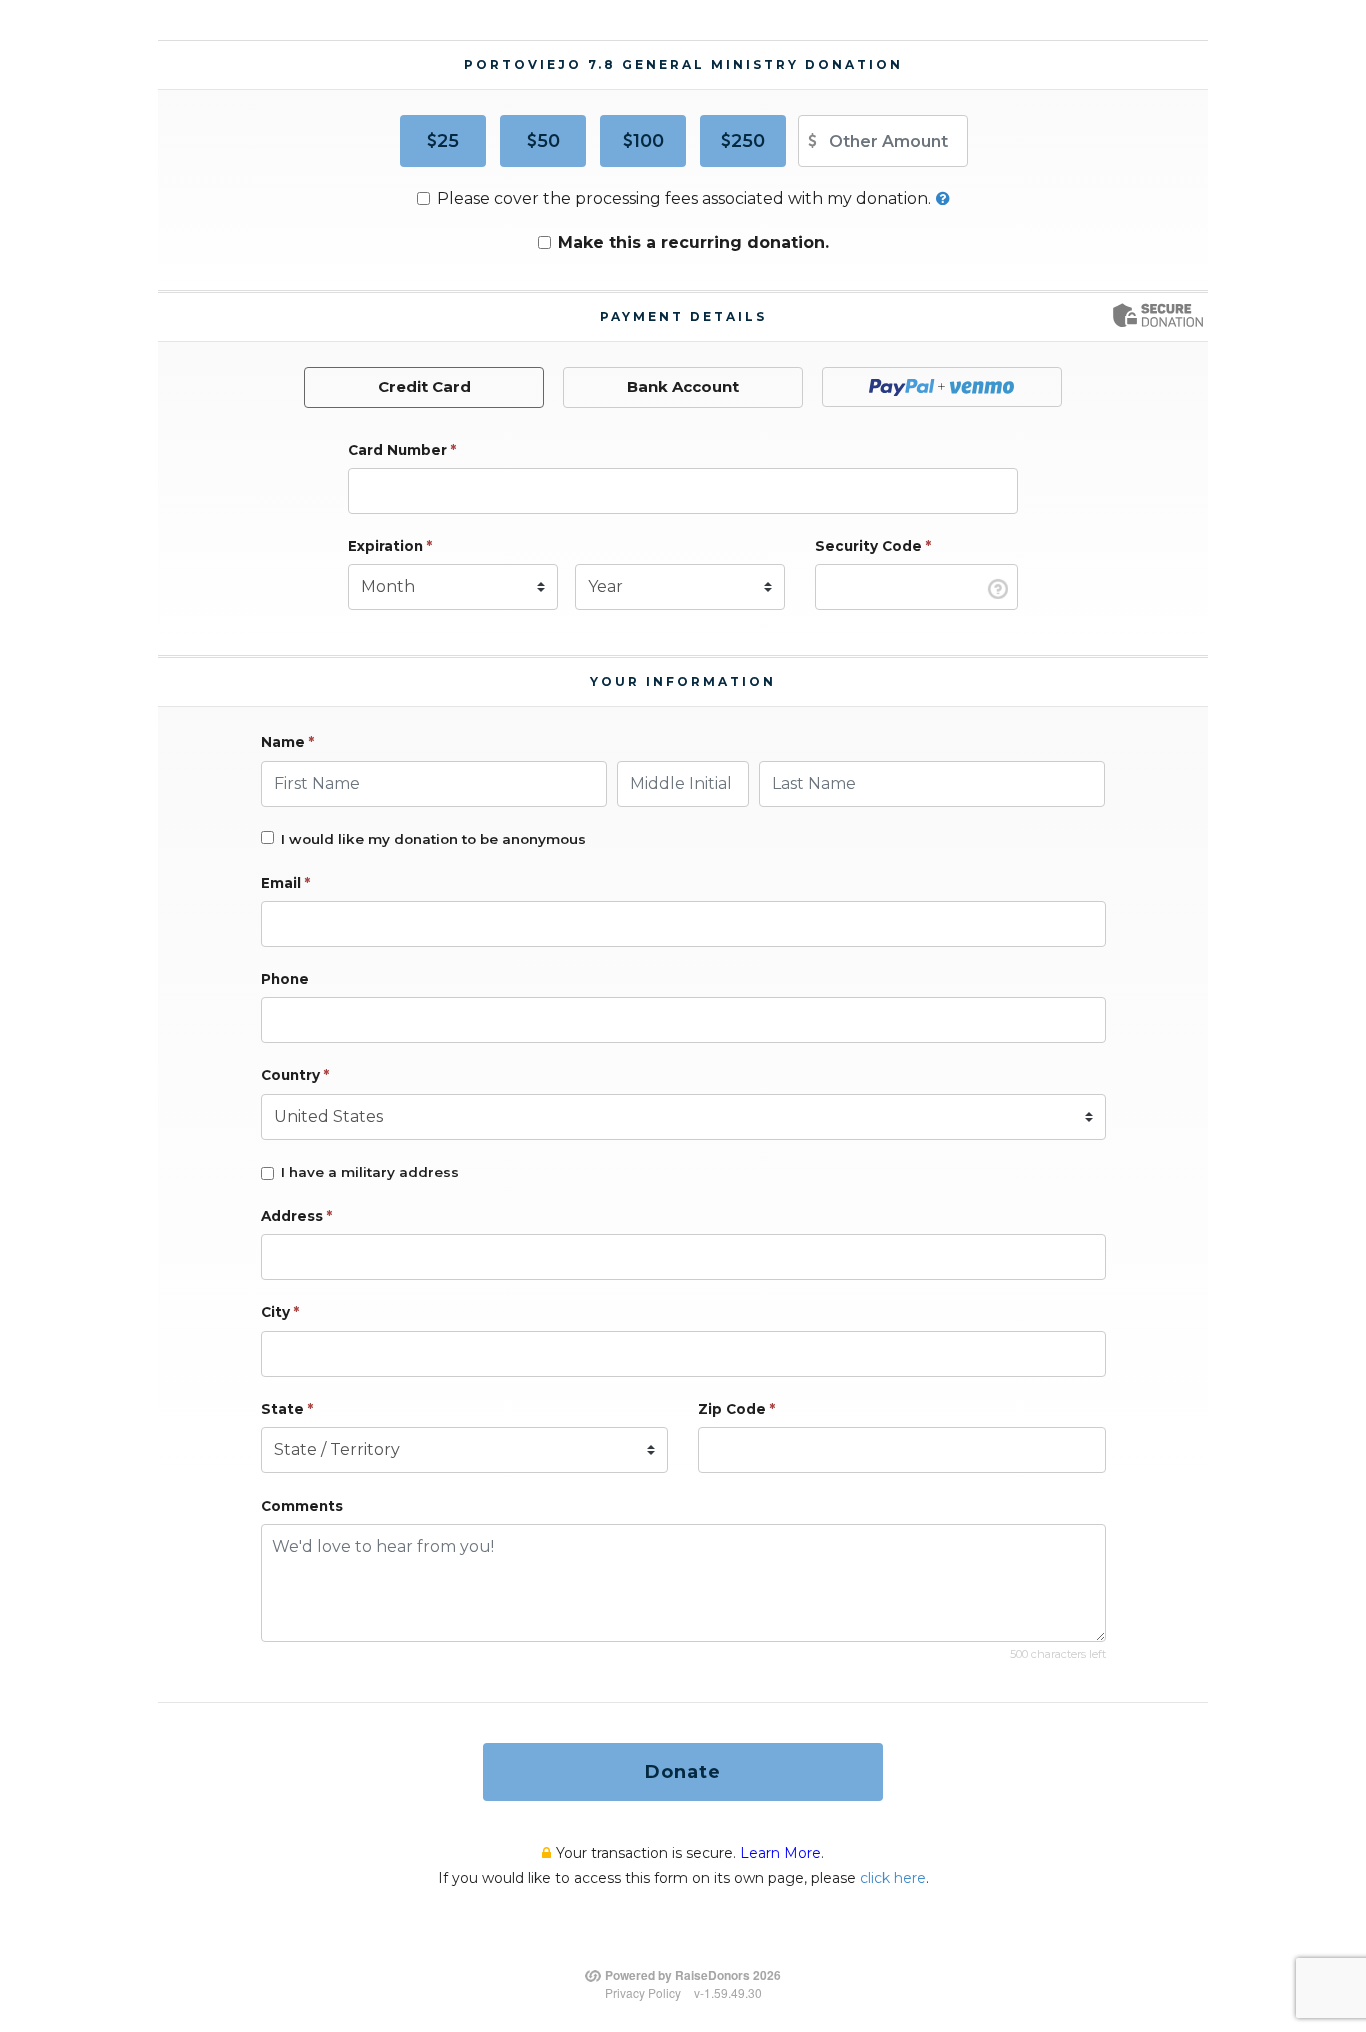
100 (648, 141)
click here (893, 1878)
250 (748, 141)
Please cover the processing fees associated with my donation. (684, 198)
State (287, 1409)
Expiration (390, 546)
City (280, 1312)
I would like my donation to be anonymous (433, 839)
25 (448, 141)
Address (296, 1216)
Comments (302, 1506)
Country (295, 1075)
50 (548, 141)
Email (285, 883)
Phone (285, 979)
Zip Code (736, 1409)
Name (287, 742)
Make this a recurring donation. (693, 242)
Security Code (873, 546)
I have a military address (370, 1172)
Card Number (402, 450)
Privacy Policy (643, 1992)
